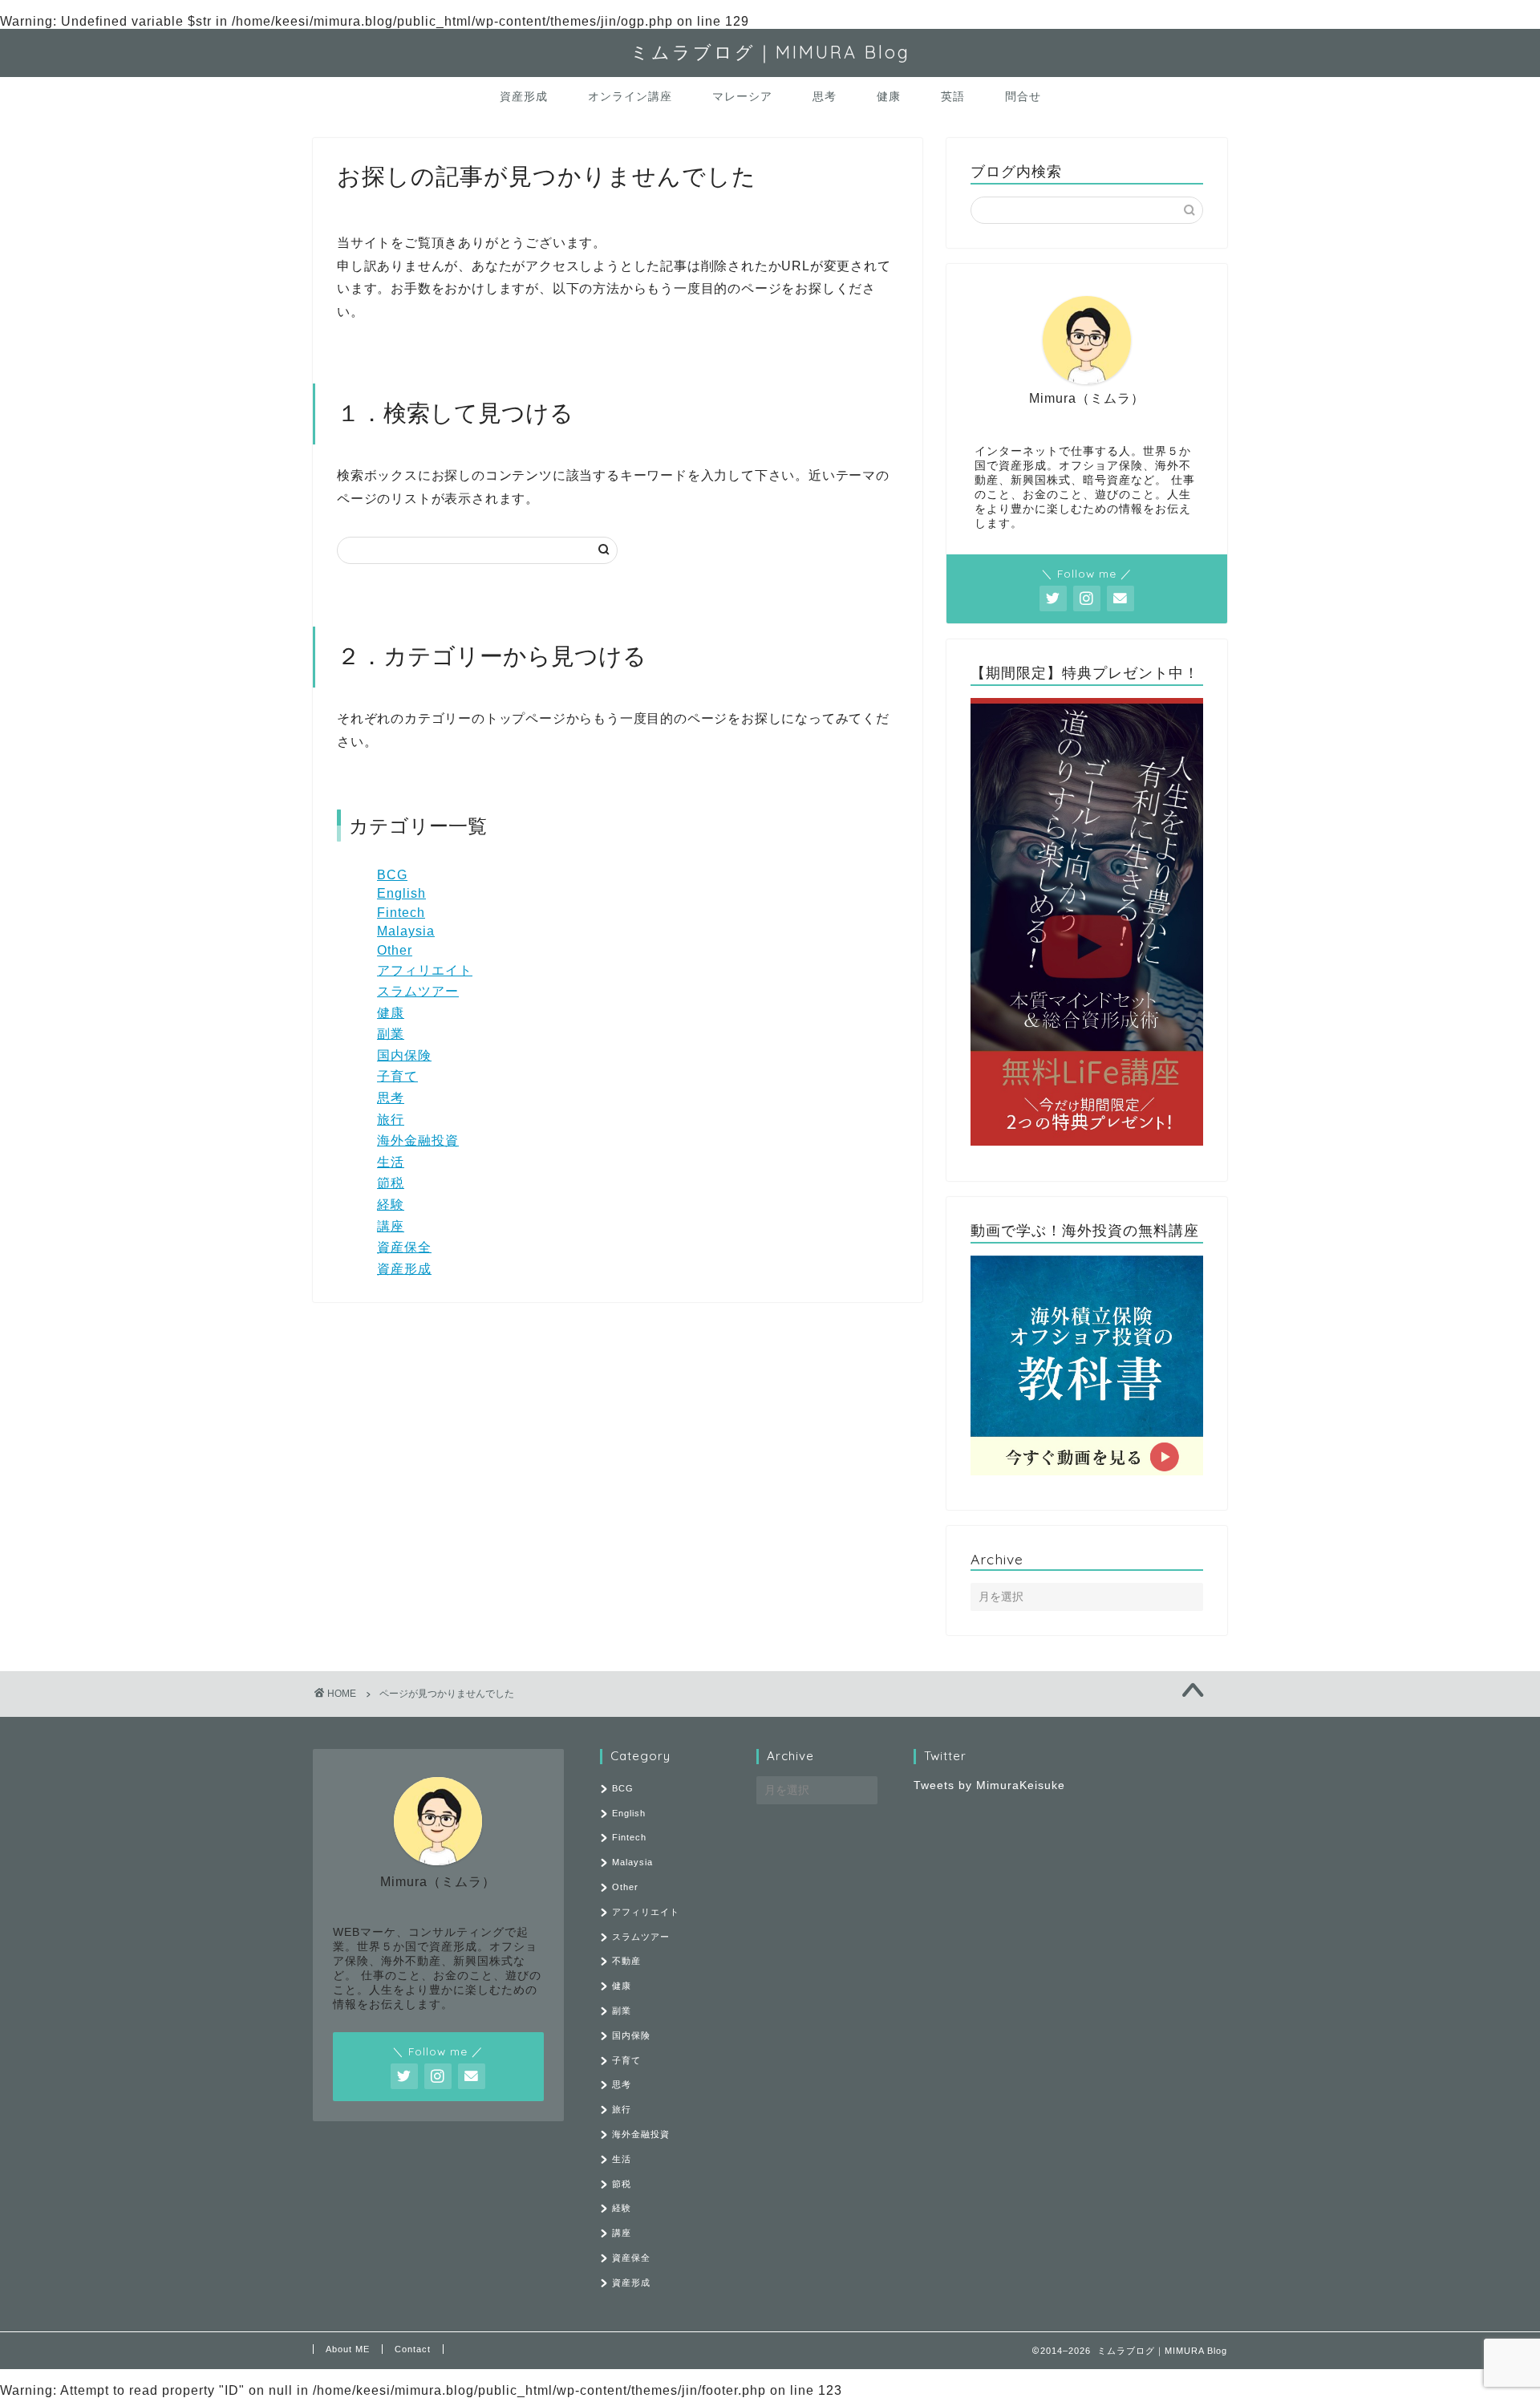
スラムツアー (418, 991)
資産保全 (404, 1247)
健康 (889, 96)
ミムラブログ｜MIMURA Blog (770, 52)
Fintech (401, 913)
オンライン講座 (630, 96)
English (401, 893)
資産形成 (524, 96)
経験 (391, 1205)
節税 (391, 1183)
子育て (397, 1076)
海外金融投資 (418, 1140)
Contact (413, 2349)
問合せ (1023, 96)
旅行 (391, 1120)
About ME (348, 2349)
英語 (953, 96)
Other (395, 950)
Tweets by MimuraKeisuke (989, 1785)
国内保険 (404, 1055)
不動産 (626, 1961)
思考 (825, 96)
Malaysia (406, 931)
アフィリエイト (425, 970)
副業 (391, 1034)
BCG (392, 875)
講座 (391, 1226)
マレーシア (742, 96)
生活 (391, 1162)
